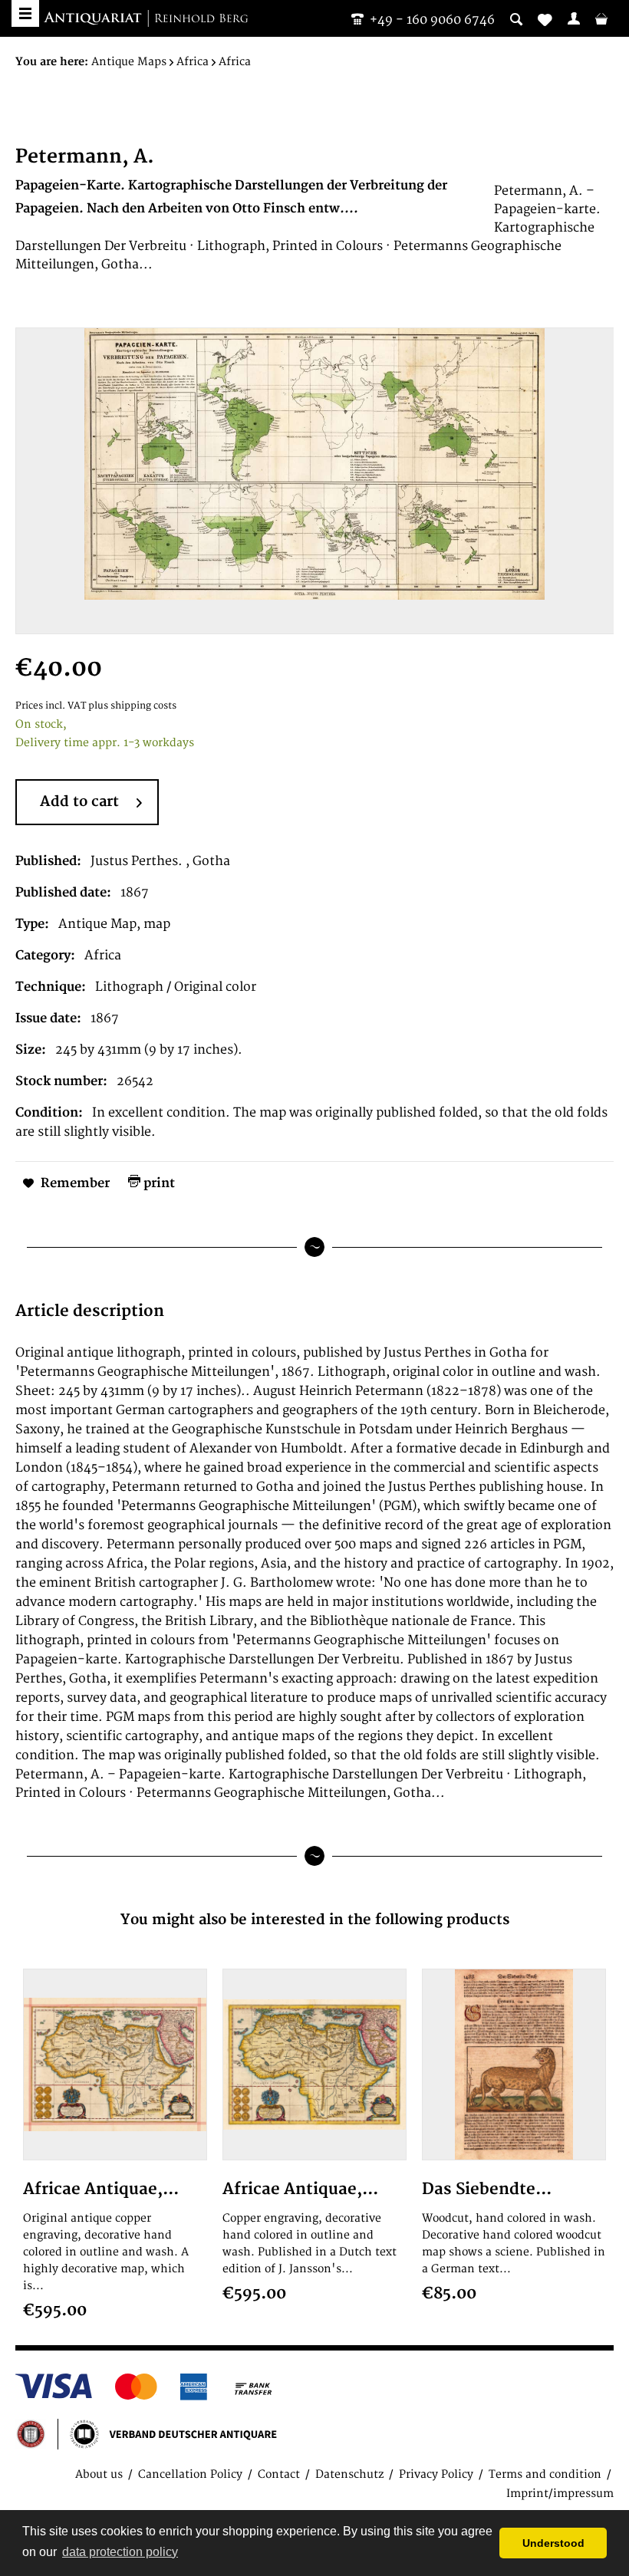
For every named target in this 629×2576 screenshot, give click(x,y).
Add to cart (79, 802)
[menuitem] (574, 18)
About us (99, 2474)
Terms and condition (545, 2474)
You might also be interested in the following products (315, 1920)
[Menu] (25, 13)
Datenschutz (349, 2474)
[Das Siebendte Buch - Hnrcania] (514, 2064)
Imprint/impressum (560, 2494)
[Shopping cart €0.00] (601, 18)
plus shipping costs (132, 706)
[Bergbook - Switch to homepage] (146, 19)
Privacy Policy (436, 2474)
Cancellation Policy (190, 2474)
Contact (279, 2474)
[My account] (574, 18)
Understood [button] (553, 2543)
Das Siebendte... (487, 2189)
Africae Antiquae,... (101, 2189)
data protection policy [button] (120, 2552)
